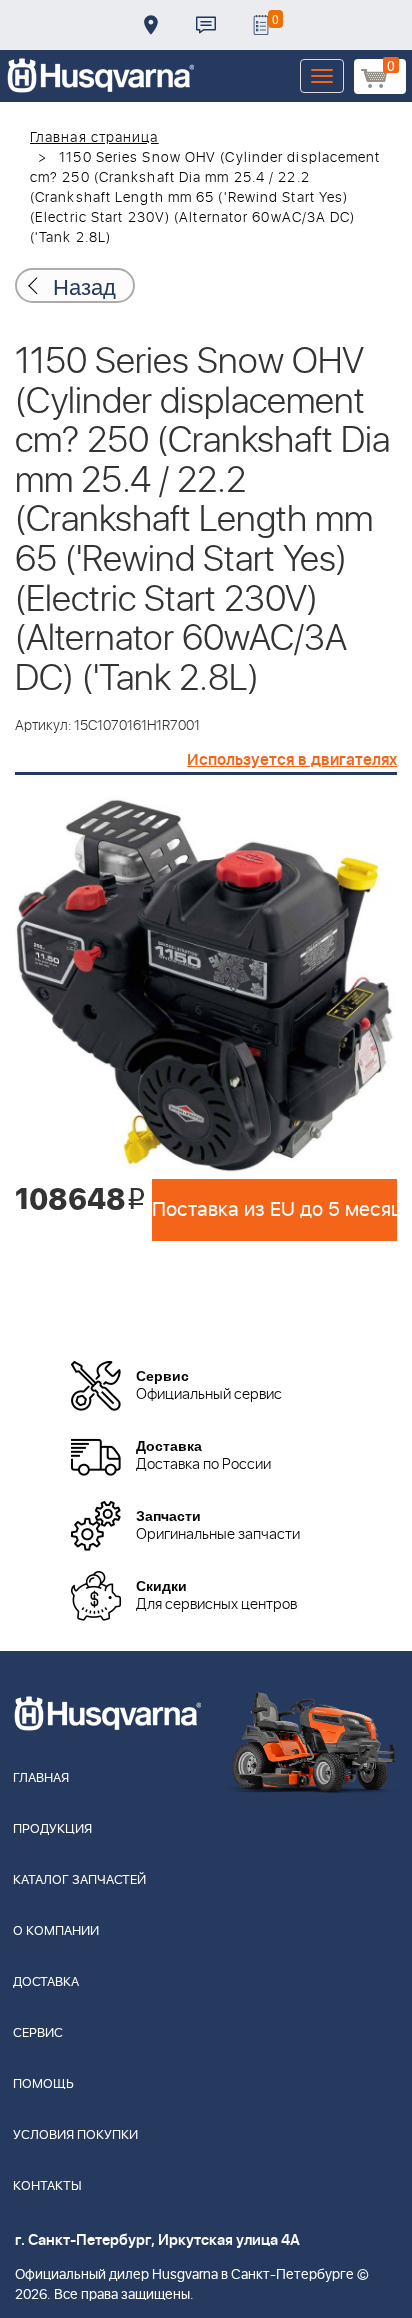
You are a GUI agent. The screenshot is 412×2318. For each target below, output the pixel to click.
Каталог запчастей (79, 1880)
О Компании (56, 1931)
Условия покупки (75, 2135)
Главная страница (94, 138)
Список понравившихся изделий (261, 25)
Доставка (151, 25)
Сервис (38, 2033)
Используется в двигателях (292, 760)
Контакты (206, 25)
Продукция (52, 1829)
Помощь (43, 2084)
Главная (41, 1778)
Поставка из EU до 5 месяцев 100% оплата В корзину (274, 1210)
